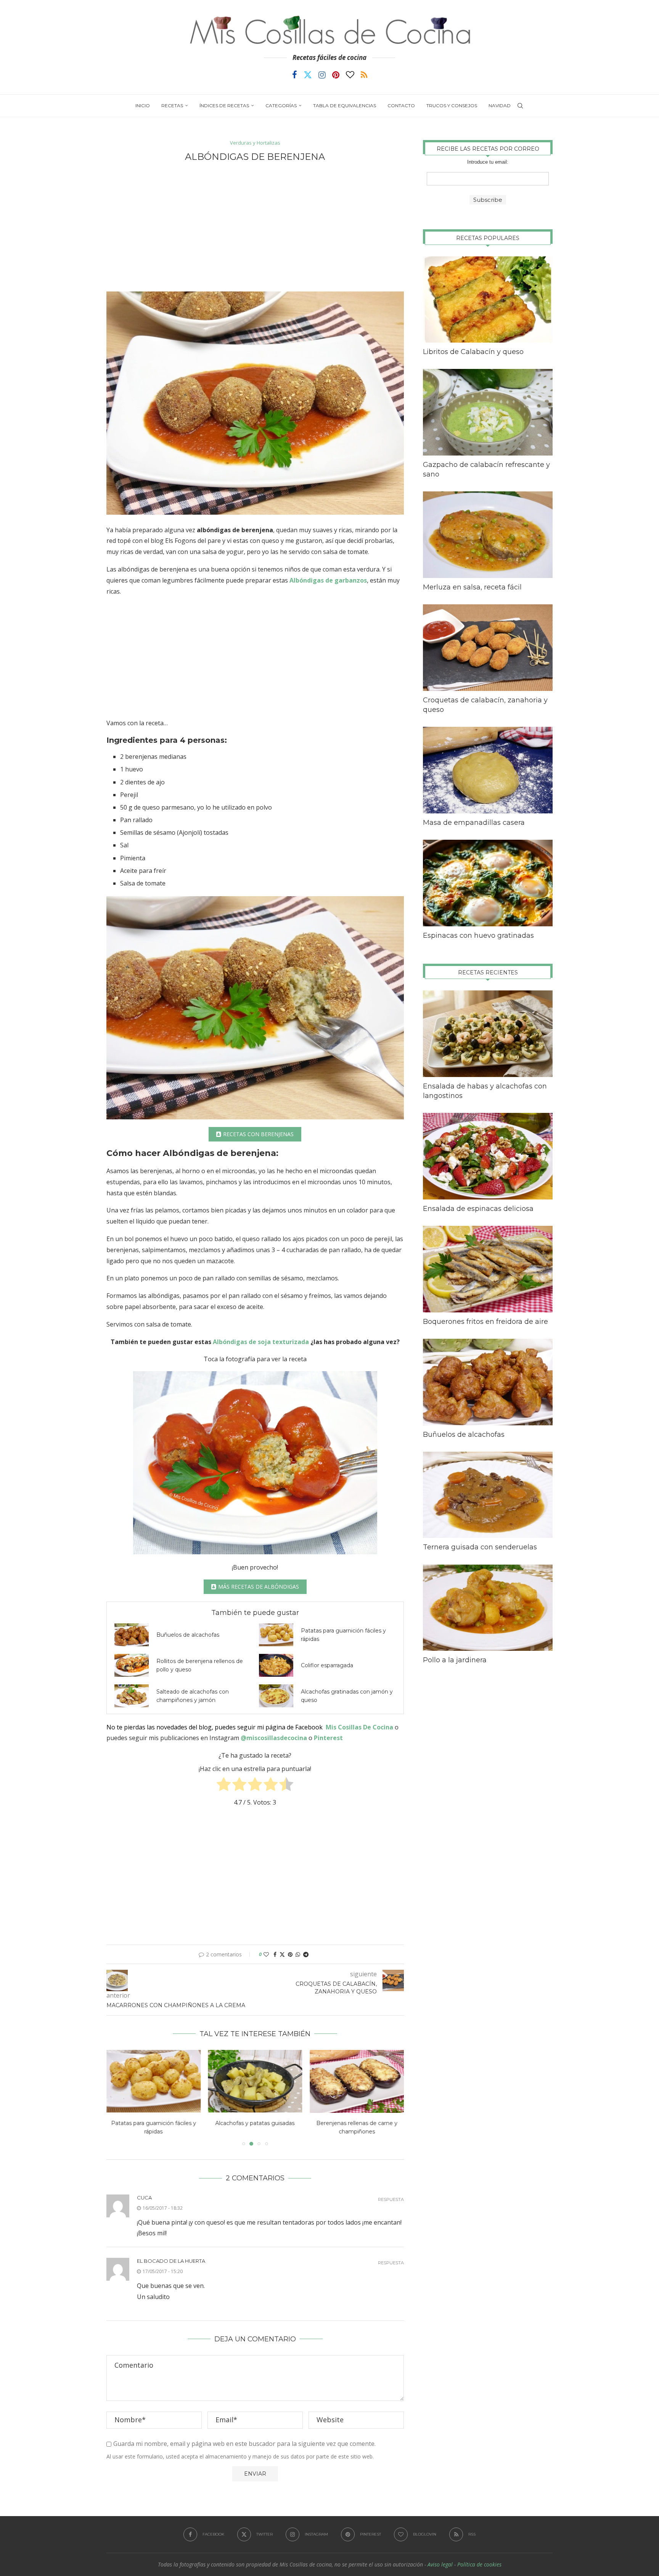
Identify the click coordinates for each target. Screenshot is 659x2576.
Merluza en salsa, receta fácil (472, 587)
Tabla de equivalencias (345, 105)
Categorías (281, 105)
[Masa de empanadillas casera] (488, 770)
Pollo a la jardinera (455, 1660)
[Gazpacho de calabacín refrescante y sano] (488, 412)
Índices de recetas (224, 105)
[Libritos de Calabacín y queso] (488, 300)
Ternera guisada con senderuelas (480, 1547)
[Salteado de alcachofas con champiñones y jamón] (132, 1696)
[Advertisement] (255, 227)
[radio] (224, 1786)
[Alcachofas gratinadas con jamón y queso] (276, 1696)
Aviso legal (440, 2564)
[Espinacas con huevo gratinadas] (488, 883)
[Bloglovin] (350, 75)
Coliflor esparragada (327, 1665)
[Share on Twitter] (282, 1954)
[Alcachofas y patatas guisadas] (153, 2081)
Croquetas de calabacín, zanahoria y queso (485, 705)
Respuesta (391, 2200)
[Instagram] (322, 75)
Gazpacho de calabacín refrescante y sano (486, 469)
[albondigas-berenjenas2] (255, 1008)
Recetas (172, 105)
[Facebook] (295, 75)
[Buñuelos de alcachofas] (132, 1635)
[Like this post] (266, 1954)
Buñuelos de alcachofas (188, 1635)
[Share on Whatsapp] (298, 1954)
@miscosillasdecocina (275, 1738)
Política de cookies (479, 2564)
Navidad (500, 105)
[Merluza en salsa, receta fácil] (488, 535)
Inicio (143, 105)
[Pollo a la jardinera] (488, 1608)
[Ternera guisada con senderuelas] (488, 1495)
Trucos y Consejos (452, 105)
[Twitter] (308, 75)
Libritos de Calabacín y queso (473, 352)
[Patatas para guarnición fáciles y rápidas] (276, 1635)
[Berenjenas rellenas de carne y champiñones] (255, 2081)
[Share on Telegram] (306, 1954)
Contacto (401, 105)
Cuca (144, 2198)
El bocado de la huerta (171, 2261)
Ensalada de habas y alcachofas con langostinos (485, 1091)
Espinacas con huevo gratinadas (478, 935)
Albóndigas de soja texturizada (262, 1342)
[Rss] (364, 75)
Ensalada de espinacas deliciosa (478, 1209)
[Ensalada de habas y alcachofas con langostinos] (488, 1034)
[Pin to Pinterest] (290, 1954)
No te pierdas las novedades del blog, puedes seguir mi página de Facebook (215, 1727)
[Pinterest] (336, 75)
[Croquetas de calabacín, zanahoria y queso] (488, 648)
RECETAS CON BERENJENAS (258, 1134)
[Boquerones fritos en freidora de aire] (488, 1269)
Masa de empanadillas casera (474, 823)
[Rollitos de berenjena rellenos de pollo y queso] (132, 1665)
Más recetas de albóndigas (259, 1587)
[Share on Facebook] (275, 1954)
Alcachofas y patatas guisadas (153, 2124)
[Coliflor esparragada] (276, 1665)
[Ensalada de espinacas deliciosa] (488, 1156)
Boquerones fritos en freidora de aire (485, 1322)
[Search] (520, 106)
